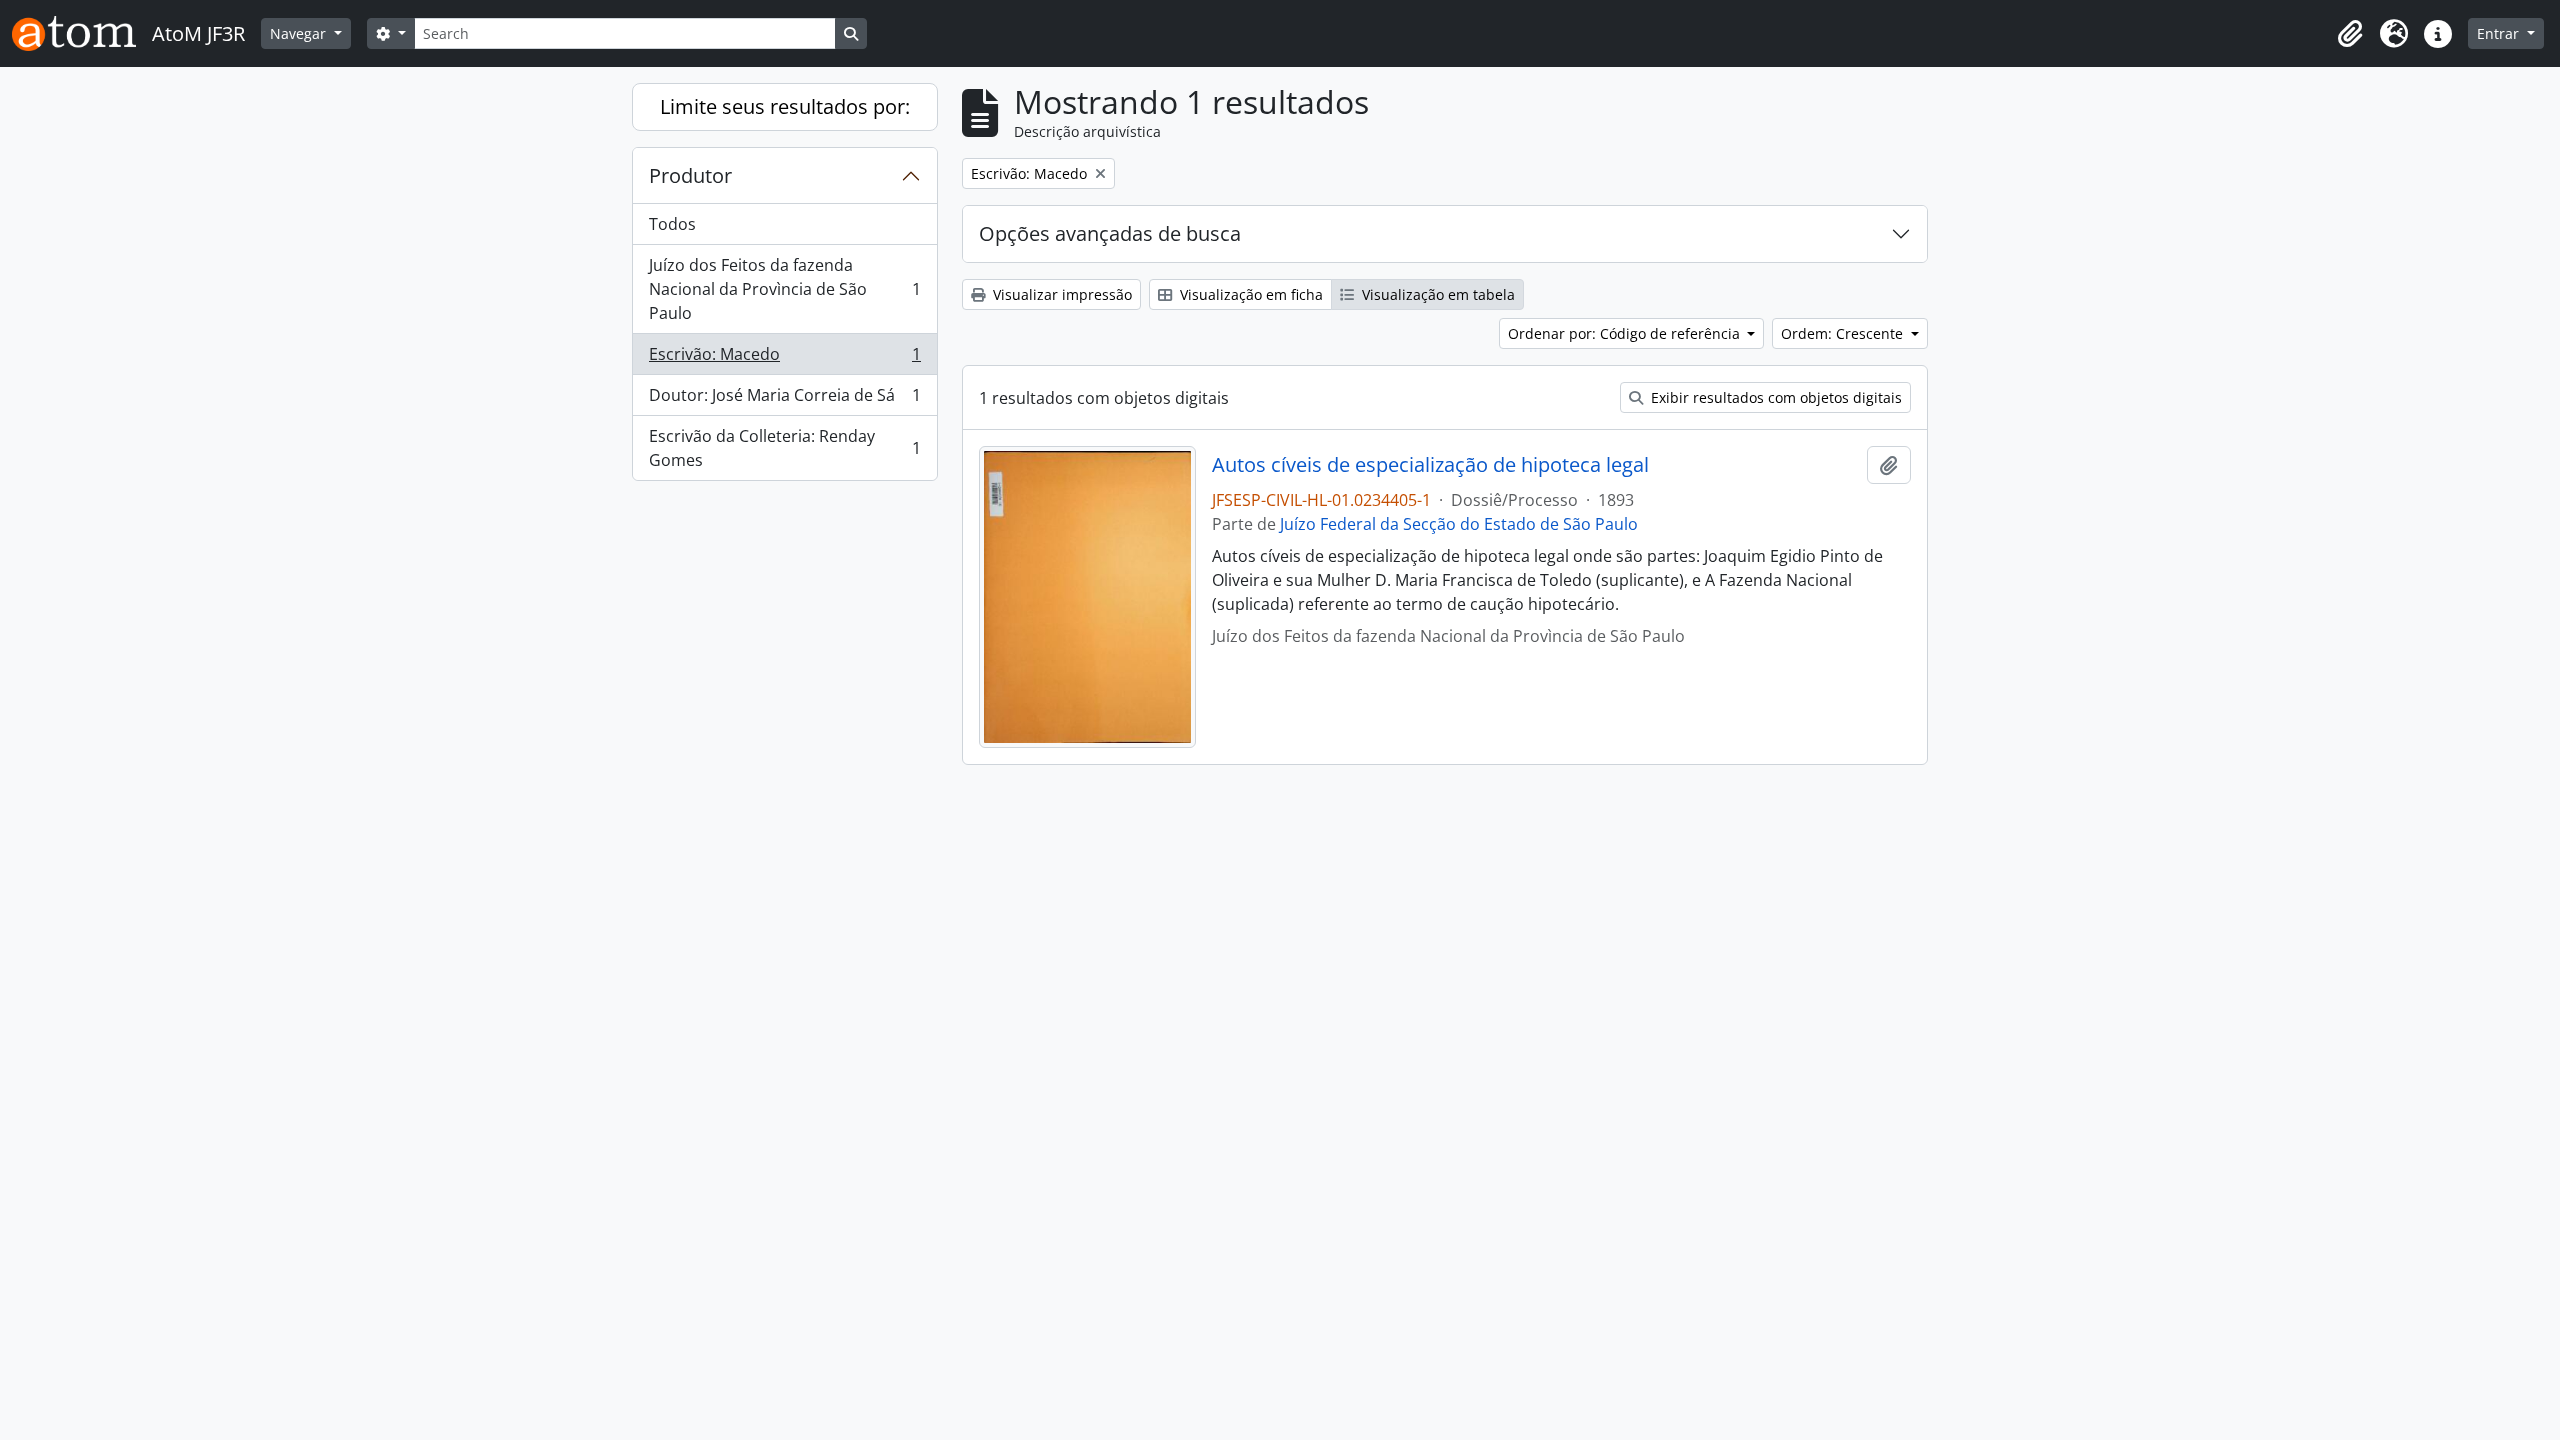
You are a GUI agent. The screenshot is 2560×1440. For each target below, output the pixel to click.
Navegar (300, 33)
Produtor (690, 175)
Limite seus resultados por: (785, 106)
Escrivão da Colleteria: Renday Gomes (784, 448)
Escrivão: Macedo (784, 359)
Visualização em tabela (1436, 294)
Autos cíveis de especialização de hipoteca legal (1430, 465)
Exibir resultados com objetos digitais (1774, 397)
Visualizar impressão (1060, 294)
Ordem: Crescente (1844, 333)
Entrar (2500, 33)
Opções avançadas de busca (1110, 233)
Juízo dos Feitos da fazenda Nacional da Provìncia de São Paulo (784, 289)
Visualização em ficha (1249, 294)
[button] (2350, 34)
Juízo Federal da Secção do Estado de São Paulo (1459, 524)
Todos (672, 224)
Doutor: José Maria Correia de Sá (784, 400)
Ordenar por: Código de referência (1626, 333)
